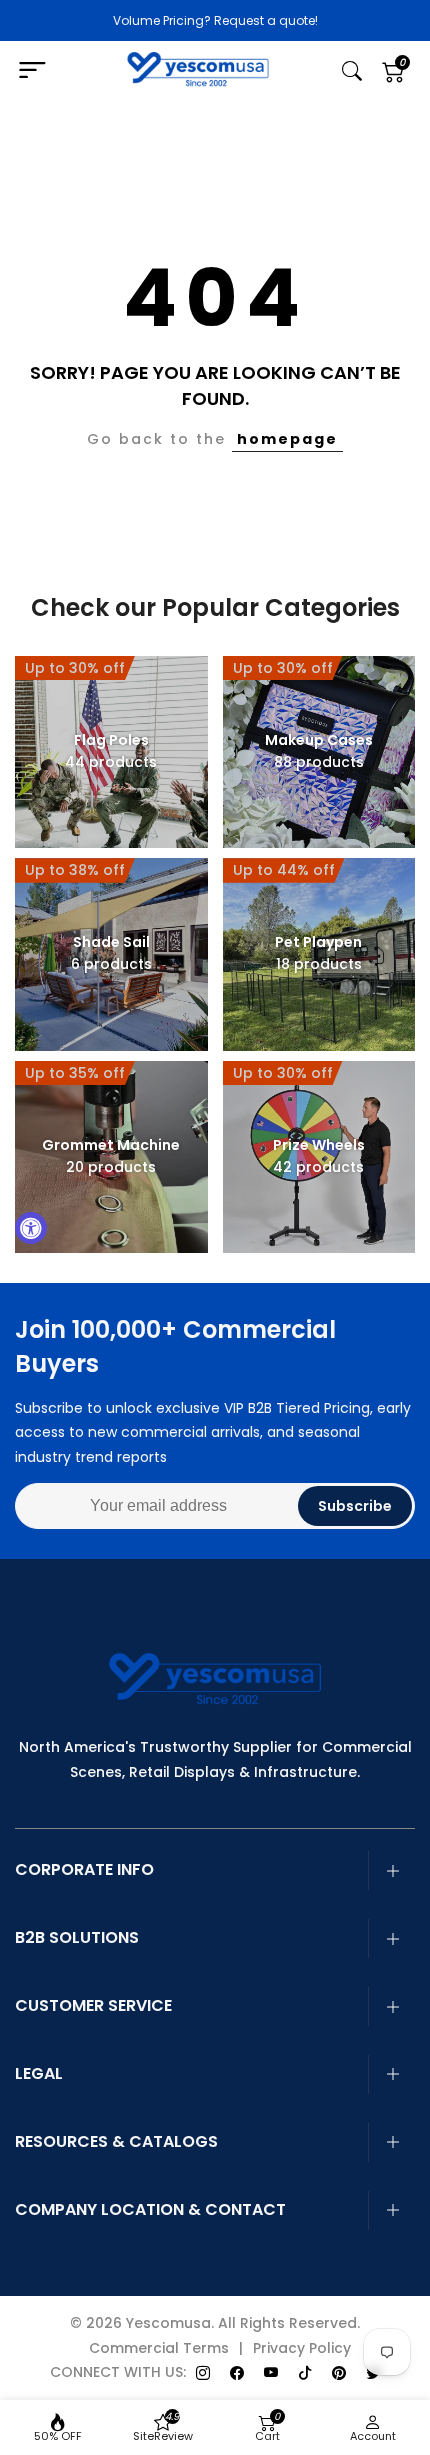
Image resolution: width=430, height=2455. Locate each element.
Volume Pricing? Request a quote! (215, 20)
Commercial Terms (159, 2348)
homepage (287, 439)
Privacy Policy (302, 2348)
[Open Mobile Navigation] (42, 71)
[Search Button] (352, 71)
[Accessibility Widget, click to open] (31, 1228)
